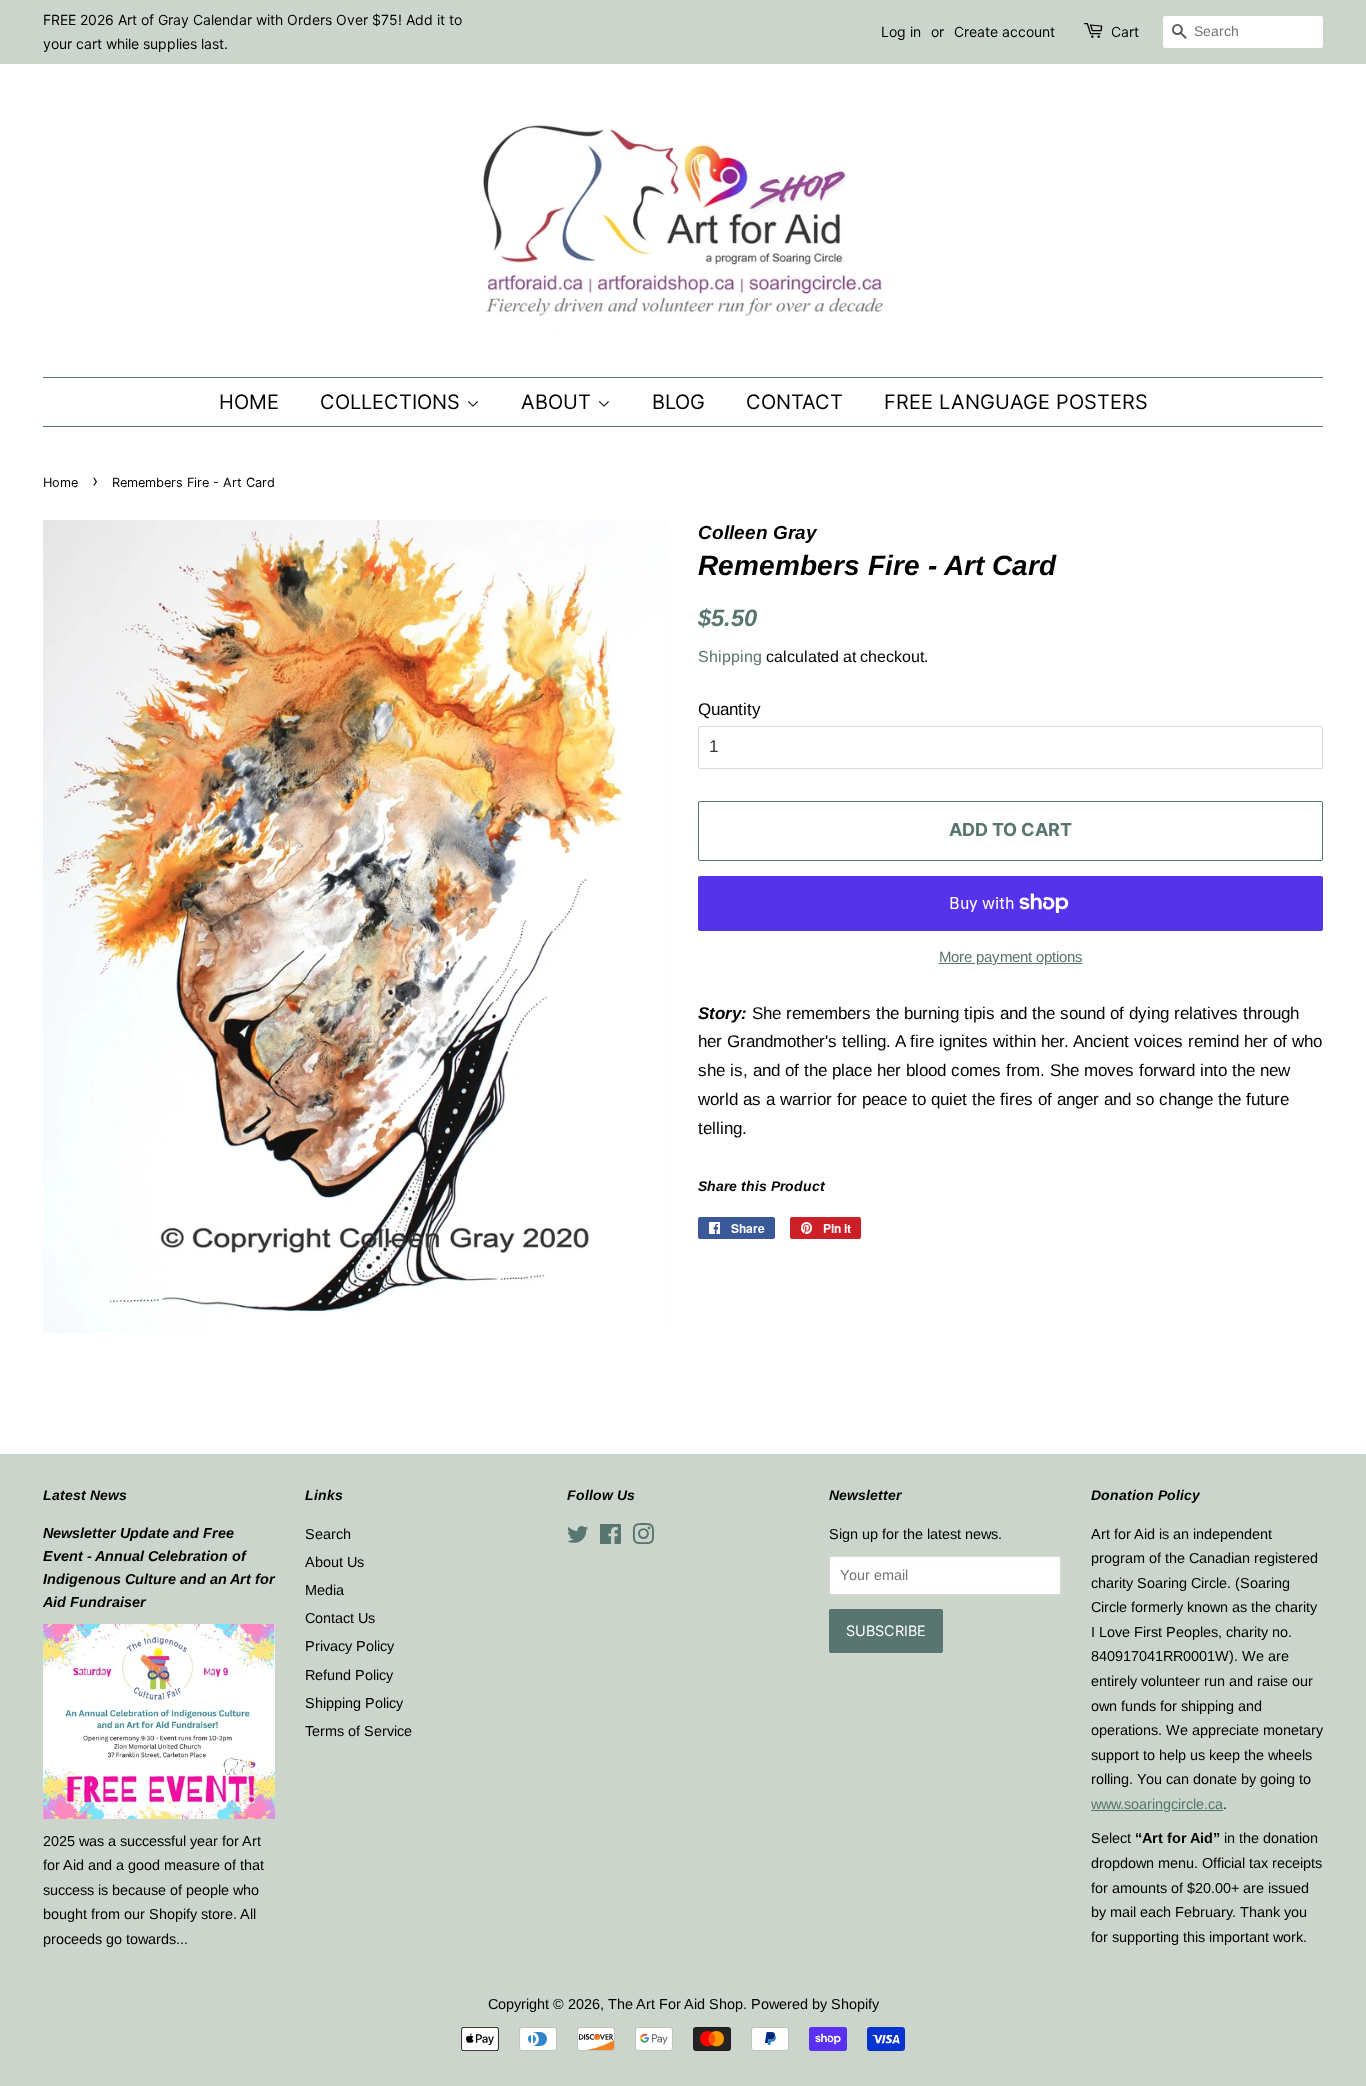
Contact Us (340, 1618)
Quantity (729, 709)
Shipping (730, 656)
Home (249, 402)
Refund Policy (349, 1675)
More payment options (1011, 956)
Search (328, 1534)
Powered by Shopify (815, 2004)
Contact (794, 402)
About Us (334, 1562)
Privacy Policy (349, 1646)
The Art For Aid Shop (675, 2004)
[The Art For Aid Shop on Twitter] (578, 1538)
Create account (1004, 31)
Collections (393, 402)
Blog (678, 402)
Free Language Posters (1016, 402)
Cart (1125, 31)
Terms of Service (358, 1731)
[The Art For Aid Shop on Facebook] (610, 1538)
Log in (901, 31)
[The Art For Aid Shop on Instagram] (643, 1538)
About (559, 402)
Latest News (85, 1495)
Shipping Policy (354, 1703)
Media (324, 1590)
